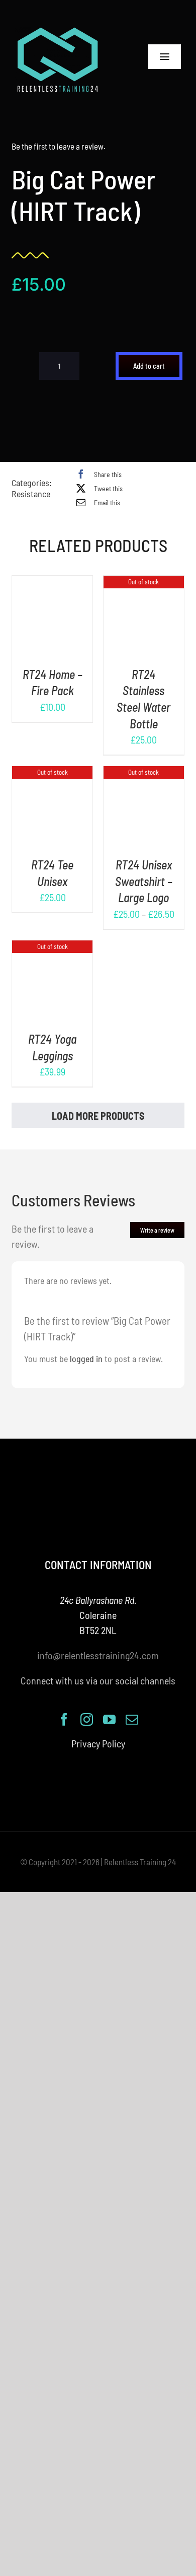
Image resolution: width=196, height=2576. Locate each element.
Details (53, 624)
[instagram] (87, 1719)
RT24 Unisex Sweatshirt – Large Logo (144, 881)
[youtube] (109, 1719)
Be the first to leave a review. (59, 146)
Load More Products (98, 1116)
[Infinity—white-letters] (58, 30)
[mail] (132, 1719)
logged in (86, 1359)
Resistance (31, 494)
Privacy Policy (98, 1743)
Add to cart (149, 366)
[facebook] (64, 1719)
